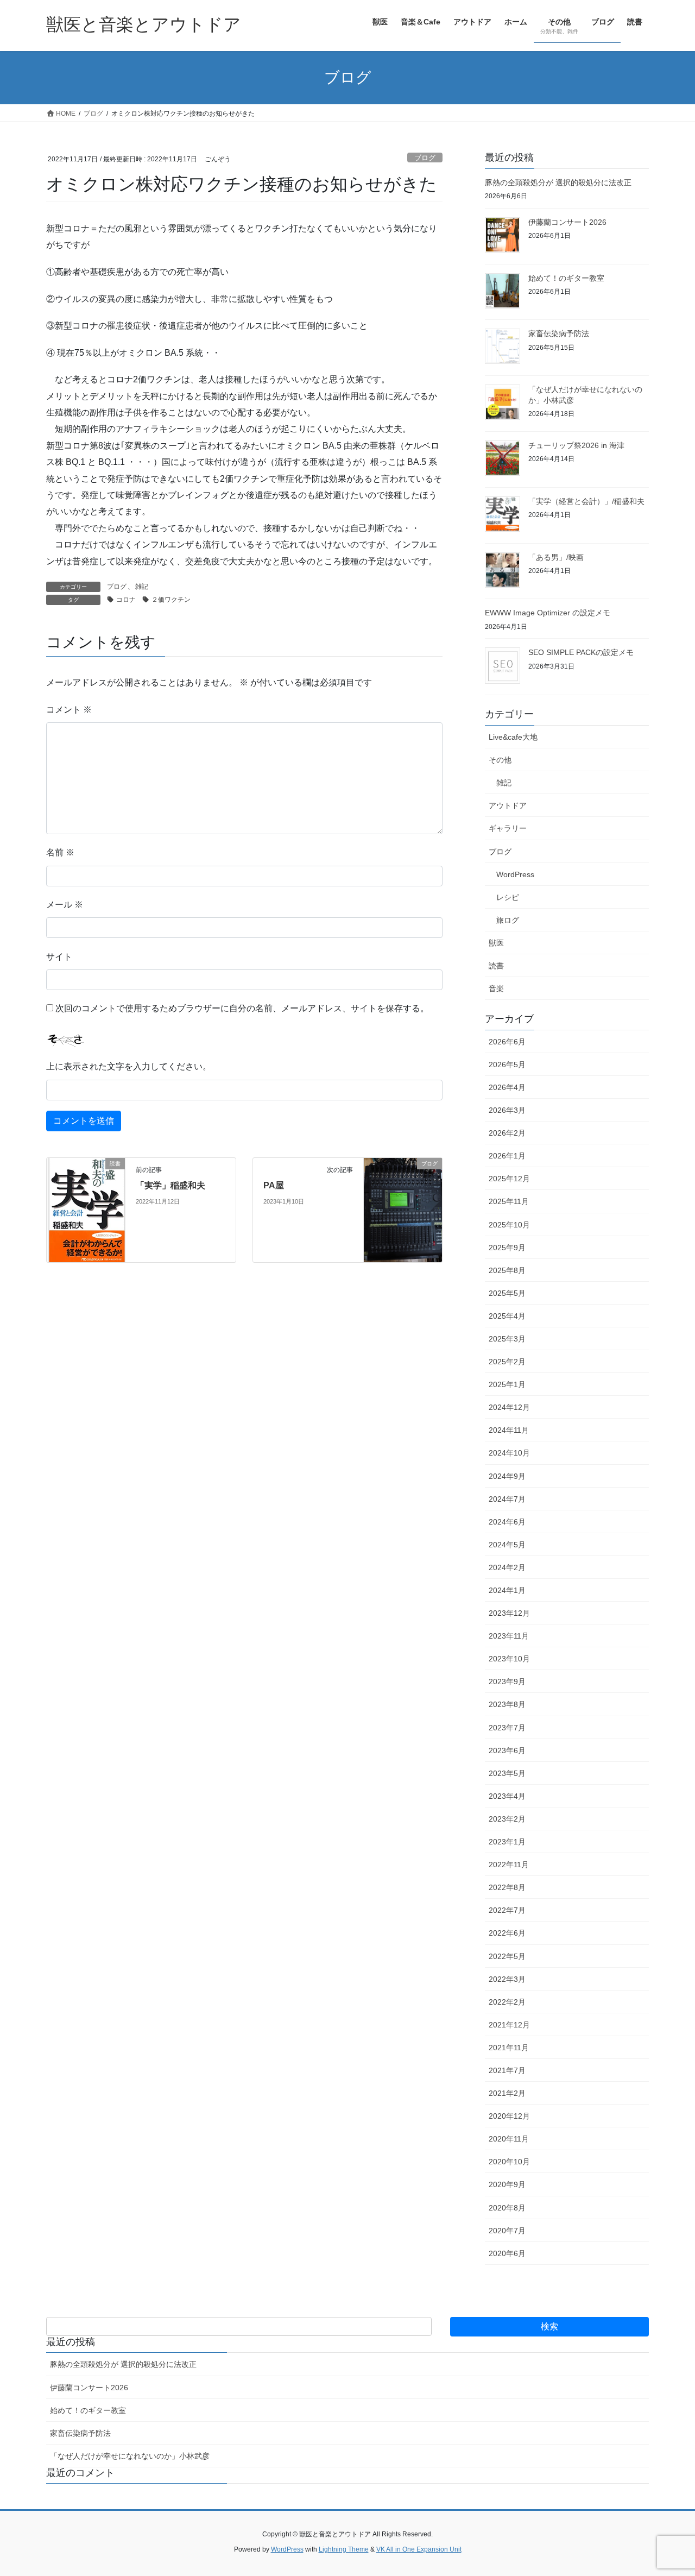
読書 (496, 966)
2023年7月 (507, 1728)
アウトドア (508, 805)
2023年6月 (507, 1750)
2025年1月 (507, 1384)
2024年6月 (507, 1522)
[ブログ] (403, 1202)
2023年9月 (507, 1681)
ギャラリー (508, 828)
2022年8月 (507, 1887)
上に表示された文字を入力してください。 (129, 1066)
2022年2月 (507, 2002)
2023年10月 (509, 1659)
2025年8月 (507, 1270)
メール (65, 905)
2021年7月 (507, 2070)
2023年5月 (507, 1773)
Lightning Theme (344, 2549)
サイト (59, 957)
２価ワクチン (171, 600)
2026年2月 (507, 1133)
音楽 (496, 988)
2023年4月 (507, 1796)
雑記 (142, 587)
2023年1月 (507, 1842)
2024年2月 (507, 1567)
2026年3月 (507, 1110)
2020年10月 (509, 2162)
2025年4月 (507, 1316)
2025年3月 (507, 1339)
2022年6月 (507, 1933)
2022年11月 (509, 1865)
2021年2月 (507, 2093)
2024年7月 (507, 1499)
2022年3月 (507, 1979)
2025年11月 (509, 1201)
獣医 (496, 943)
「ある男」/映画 (556, 557)
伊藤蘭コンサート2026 (567, 222)
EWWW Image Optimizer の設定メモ (548, 613)
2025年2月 (507, 1362)
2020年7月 (507, 2231)
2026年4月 (507, 1087)
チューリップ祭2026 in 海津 (576, 445)
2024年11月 (509, 1430)
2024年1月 (507, 1590)
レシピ (508, 897)
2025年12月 (509, 1179)
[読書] (86, 1209)
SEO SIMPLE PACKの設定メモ (581, 652)
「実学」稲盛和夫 (170, 1185)
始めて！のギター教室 (566, 278)
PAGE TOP (668, 2489)
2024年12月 (509, 1407)
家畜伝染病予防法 (559, 333)
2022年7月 (507, 1910)
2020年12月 (509, 2116)
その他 (500, 760)
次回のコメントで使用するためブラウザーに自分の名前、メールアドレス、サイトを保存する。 (242, 1008)
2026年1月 (507, 1156)
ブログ (425, 158)
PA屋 (274, 1185)
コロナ (126, 600)
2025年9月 (507, 1248)
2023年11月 (509, 1636)
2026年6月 (507, 1042)
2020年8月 (507, 2208)
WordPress (515, 874)
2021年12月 (509, 2025)
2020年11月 (509, 2139)
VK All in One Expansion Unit (419, 2549)
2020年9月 (507, 2184)
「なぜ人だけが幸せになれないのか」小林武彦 (130, 2456)
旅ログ (508, 920)
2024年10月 (509, 1453)
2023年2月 (507, 1819)
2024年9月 (507, 1476)
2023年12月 (509, 1613)
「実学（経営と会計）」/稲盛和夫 (586, 501)
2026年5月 (507, 1065)
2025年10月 (509, 1225)
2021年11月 (509, 2048)
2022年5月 (507, 1956)
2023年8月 (507, 1704)
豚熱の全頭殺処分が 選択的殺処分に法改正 (558, 182)
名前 (60, 852)
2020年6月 (507, 2253)
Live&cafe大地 (513, 737)
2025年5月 (507, 1293)
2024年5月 (507, 1545)
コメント (69, 710)
